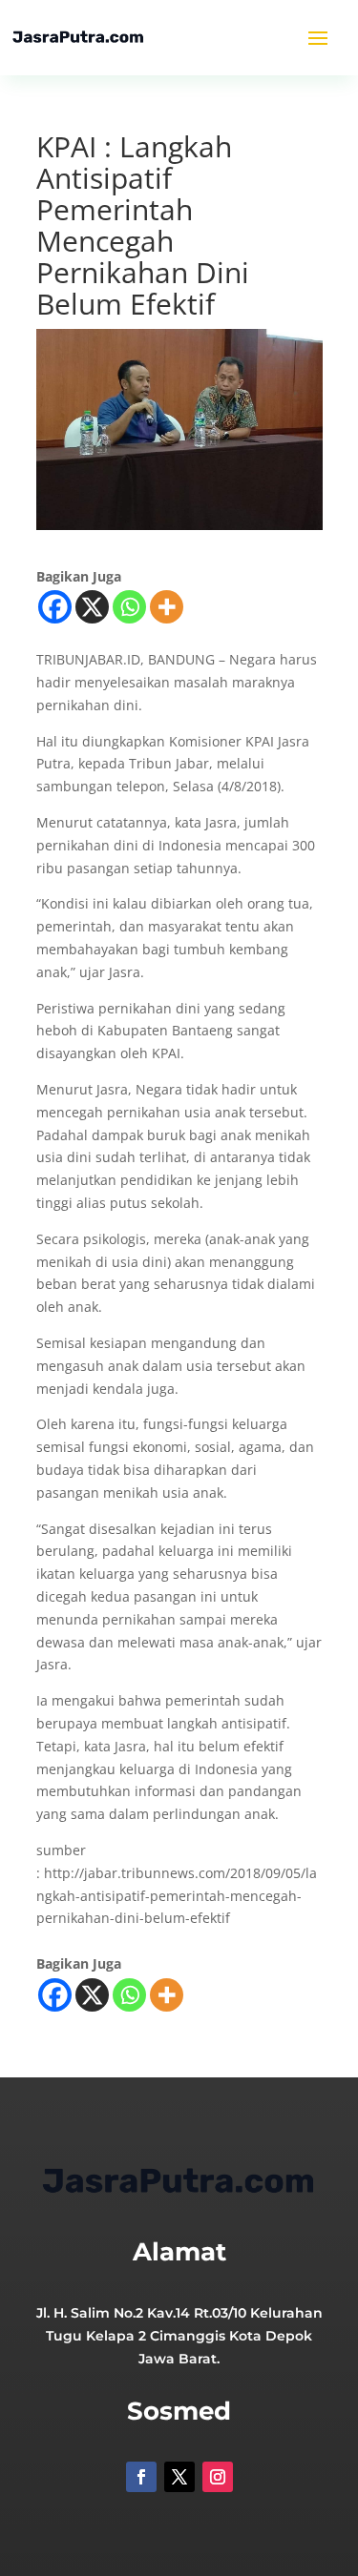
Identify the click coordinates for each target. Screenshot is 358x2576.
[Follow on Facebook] (141, 2477)
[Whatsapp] (129, 607)
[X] (92, 607)
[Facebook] (55, 607)
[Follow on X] (179, 2477)
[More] (167, 607)
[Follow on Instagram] (218, 2477)
